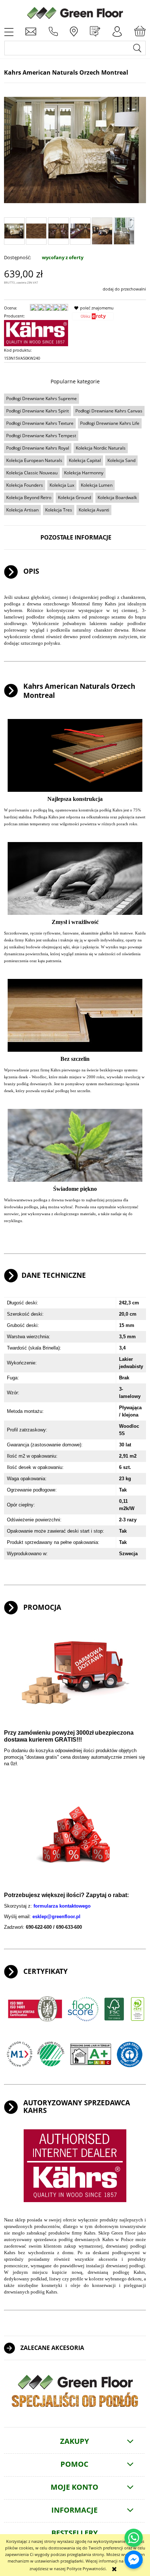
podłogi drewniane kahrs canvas (109, 411)
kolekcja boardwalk (117, 497)
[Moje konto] (117, 31)
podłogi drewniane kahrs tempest (41, 436)
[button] (9, 31)
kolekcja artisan (22, 510)
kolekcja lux (62, 485)
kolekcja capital (85, 460)
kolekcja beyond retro (29, 497)
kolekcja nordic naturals (101, 448)
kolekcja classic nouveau (32, 473)
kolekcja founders (25, 485)
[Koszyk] (140, 31)
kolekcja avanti (94, 510)
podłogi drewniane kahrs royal (38, 448)
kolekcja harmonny (84, 473)
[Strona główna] (75, 12)
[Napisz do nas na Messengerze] (134, 2560)
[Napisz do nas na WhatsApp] (134, 2538)
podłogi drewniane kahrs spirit (37, 411)
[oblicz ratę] (93, 318)
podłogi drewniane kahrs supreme (42, 398)
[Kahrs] (36, 333)
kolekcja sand (121, 460)
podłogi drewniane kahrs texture (40, 423)
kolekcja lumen (97, 485)
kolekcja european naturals (34, 460)
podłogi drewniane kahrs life (110, 423)
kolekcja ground (74, 497)
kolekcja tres (59, 510)
